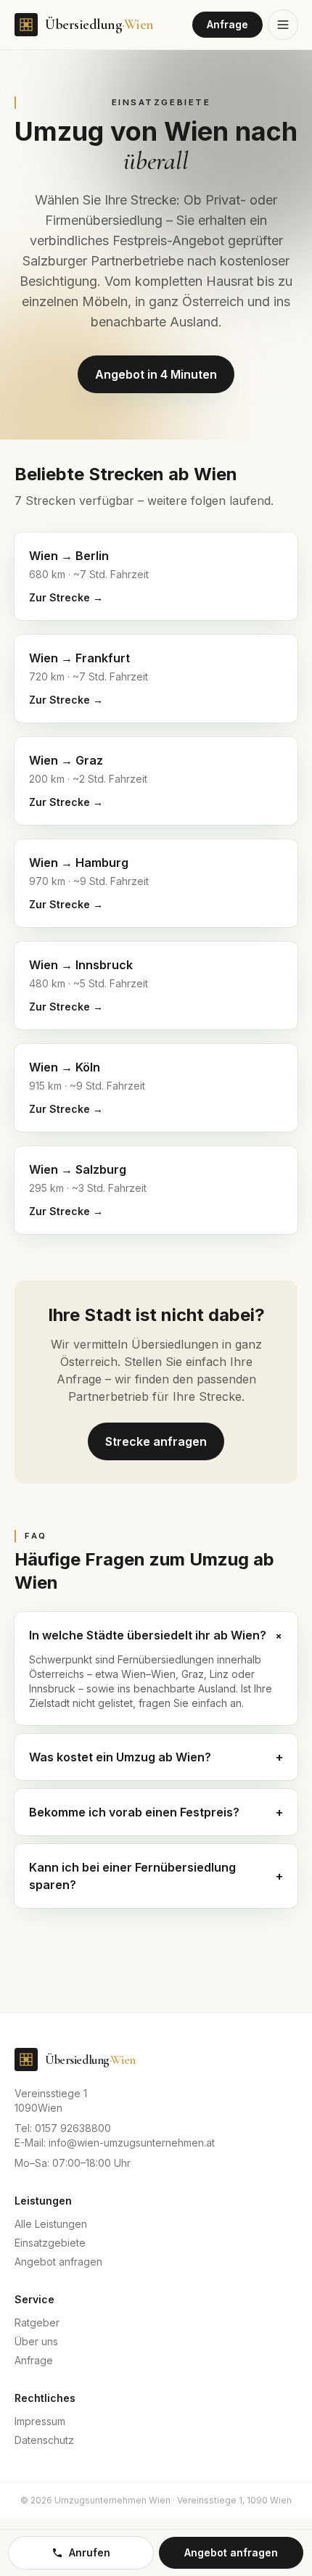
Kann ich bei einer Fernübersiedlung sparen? (156, 1876)
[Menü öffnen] (283, 25)
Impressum (40, 2421)
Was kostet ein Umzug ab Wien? (156, 1757)
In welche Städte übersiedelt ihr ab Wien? (156, 1635)
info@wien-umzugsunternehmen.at (132, 2143)
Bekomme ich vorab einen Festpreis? (156, 1812)
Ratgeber (37, 2322)
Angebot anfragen (58, 2262)
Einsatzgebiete (50, 2243)
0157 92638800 (73, 2128)
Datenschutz (44, 2440)
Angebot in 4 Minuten (156, 374)
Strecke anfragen (156, 1441)
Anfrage (227, 24)
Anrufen (90, 2552)
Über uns (36, 2341)
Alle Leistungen (51, 2224)
